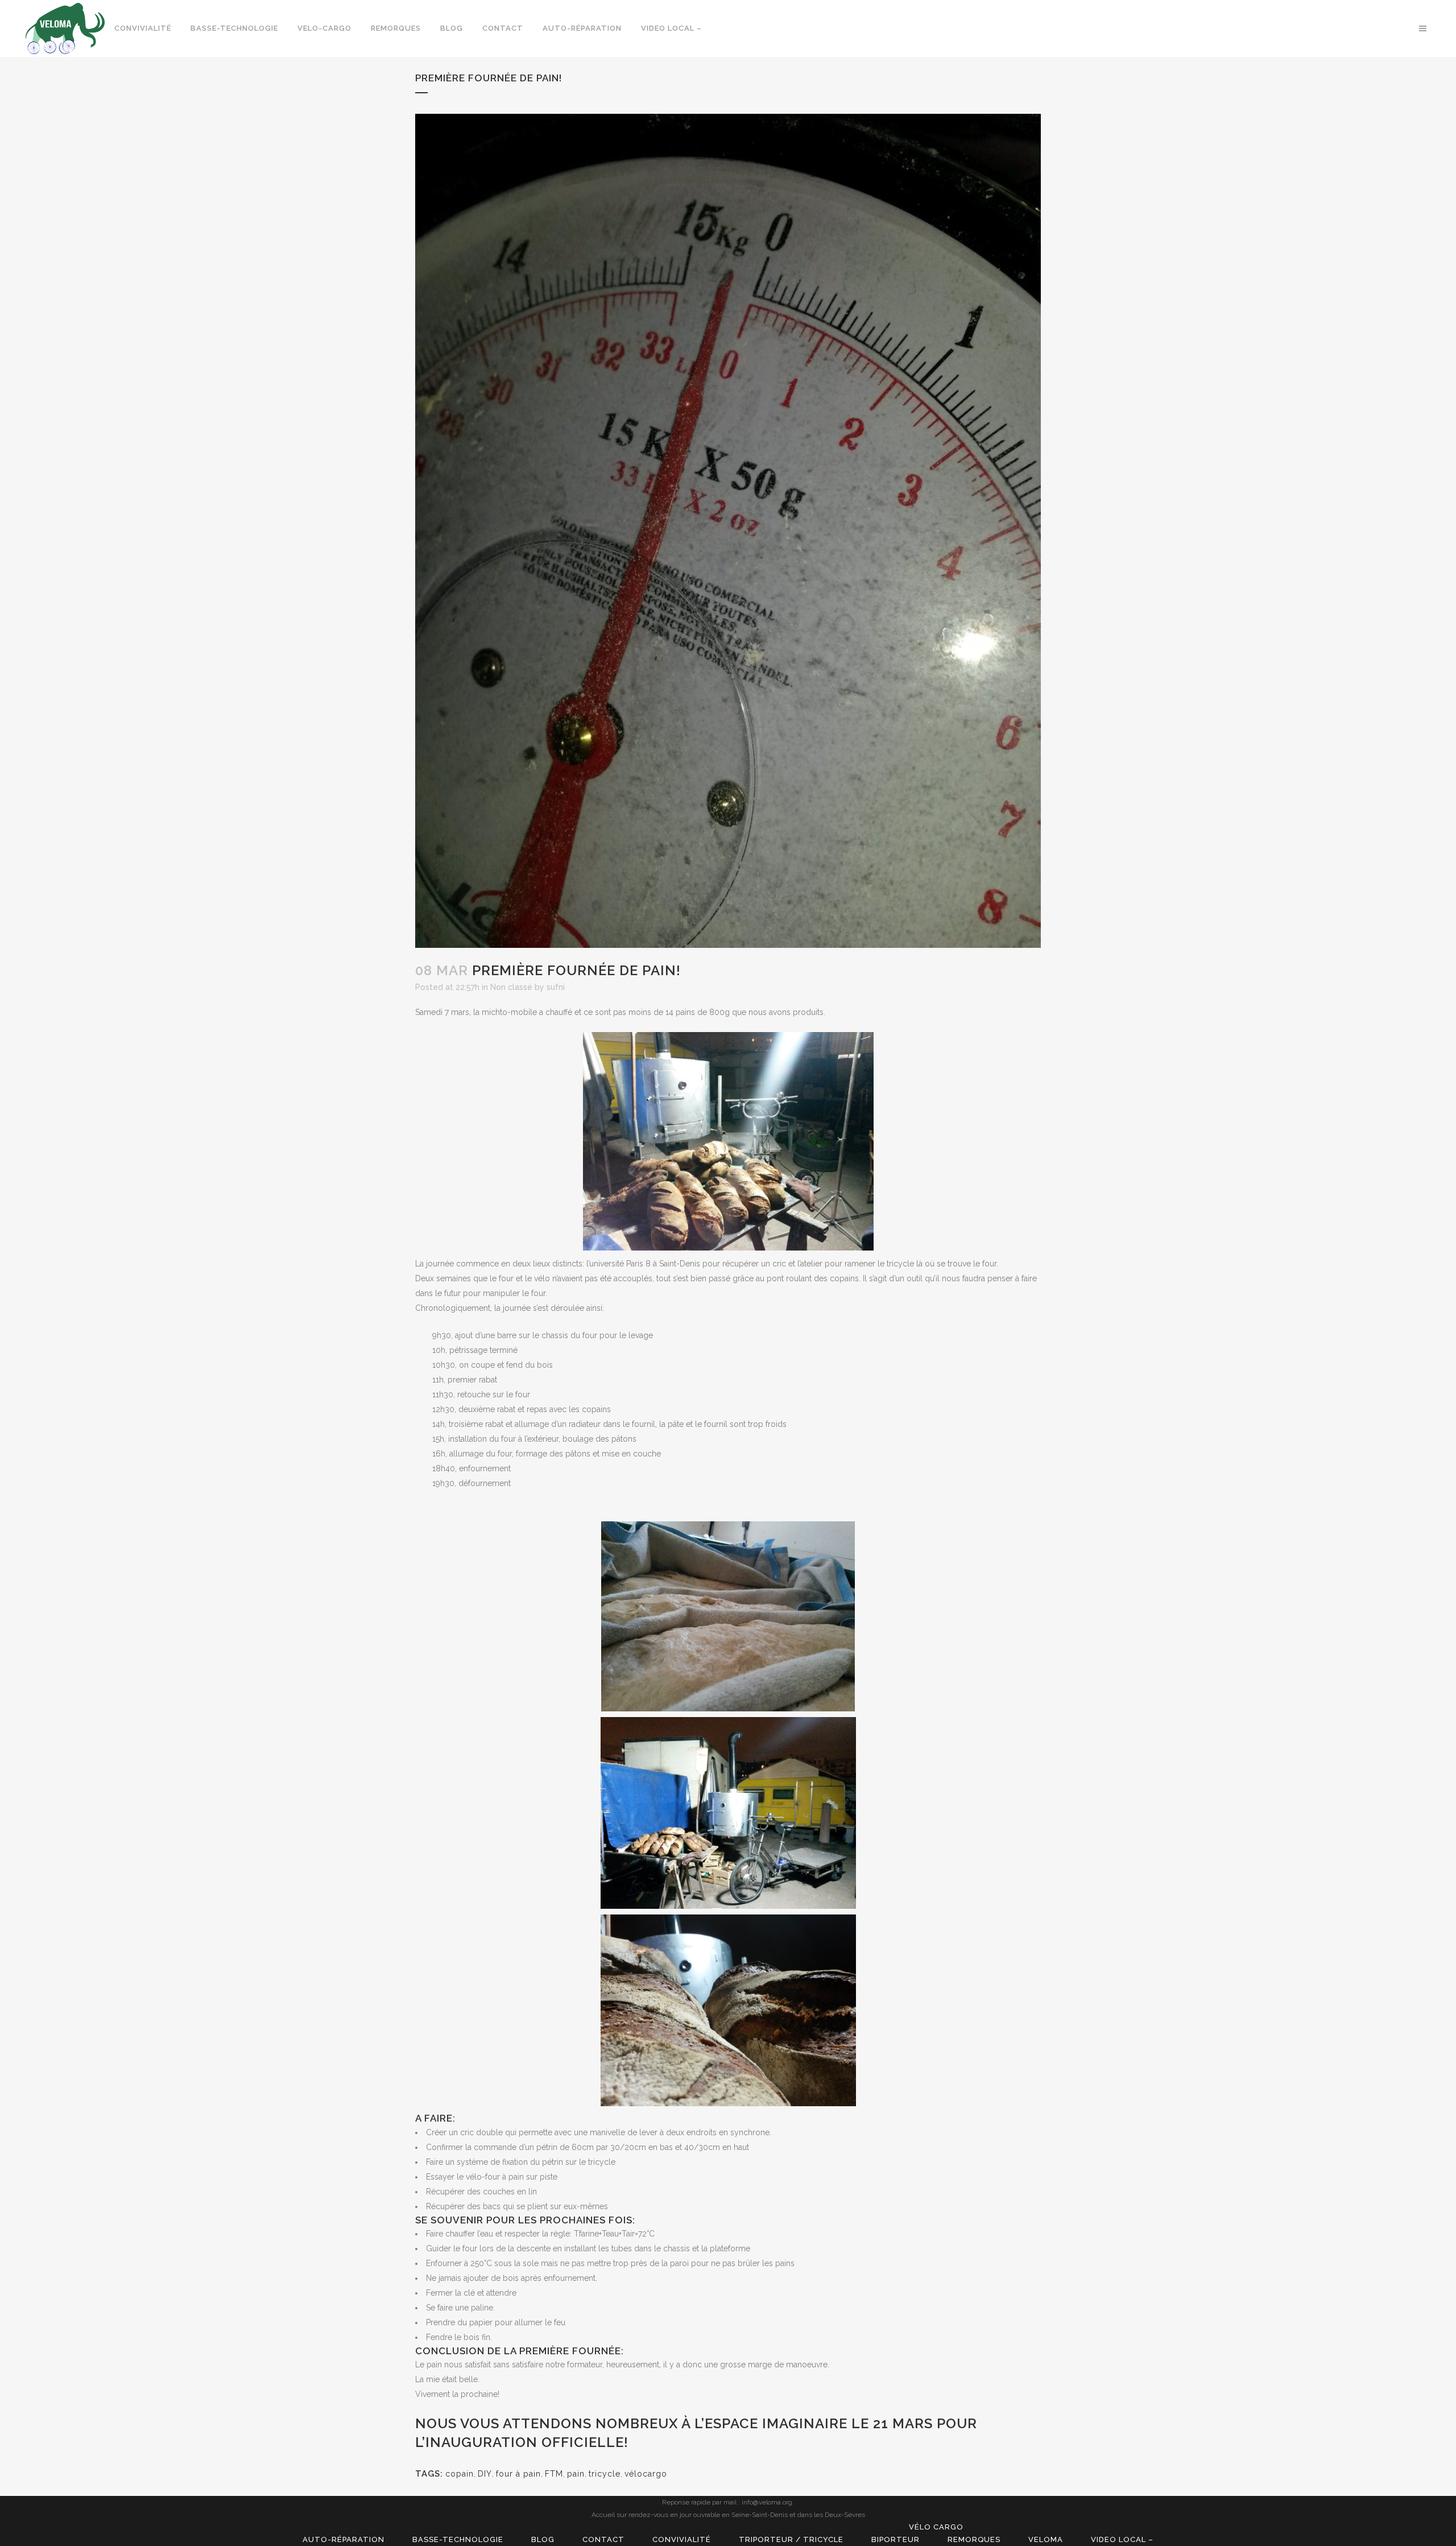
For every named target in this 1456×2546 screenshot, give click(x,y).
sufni (556, 987)
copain (460, 2474)
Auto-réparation (344, 2539)
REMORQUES (974, 2539)
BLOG (543, 2539)
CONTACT (603, 2539)
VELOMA (1046, 2539)
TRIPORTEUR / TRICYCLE (791, 2539)
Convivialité (682, 2539)
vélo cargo (936, 2527)
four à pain (518, 2474)
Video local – (1122, 2539)
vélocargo (646, 2474)
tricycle (605, 2474)
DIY (485, 2474)
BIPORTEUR (895, 2539)
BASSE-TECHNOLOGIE (458, 2539)
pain (576, 2474)
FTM (554, 2474)
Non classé (511, 987)
